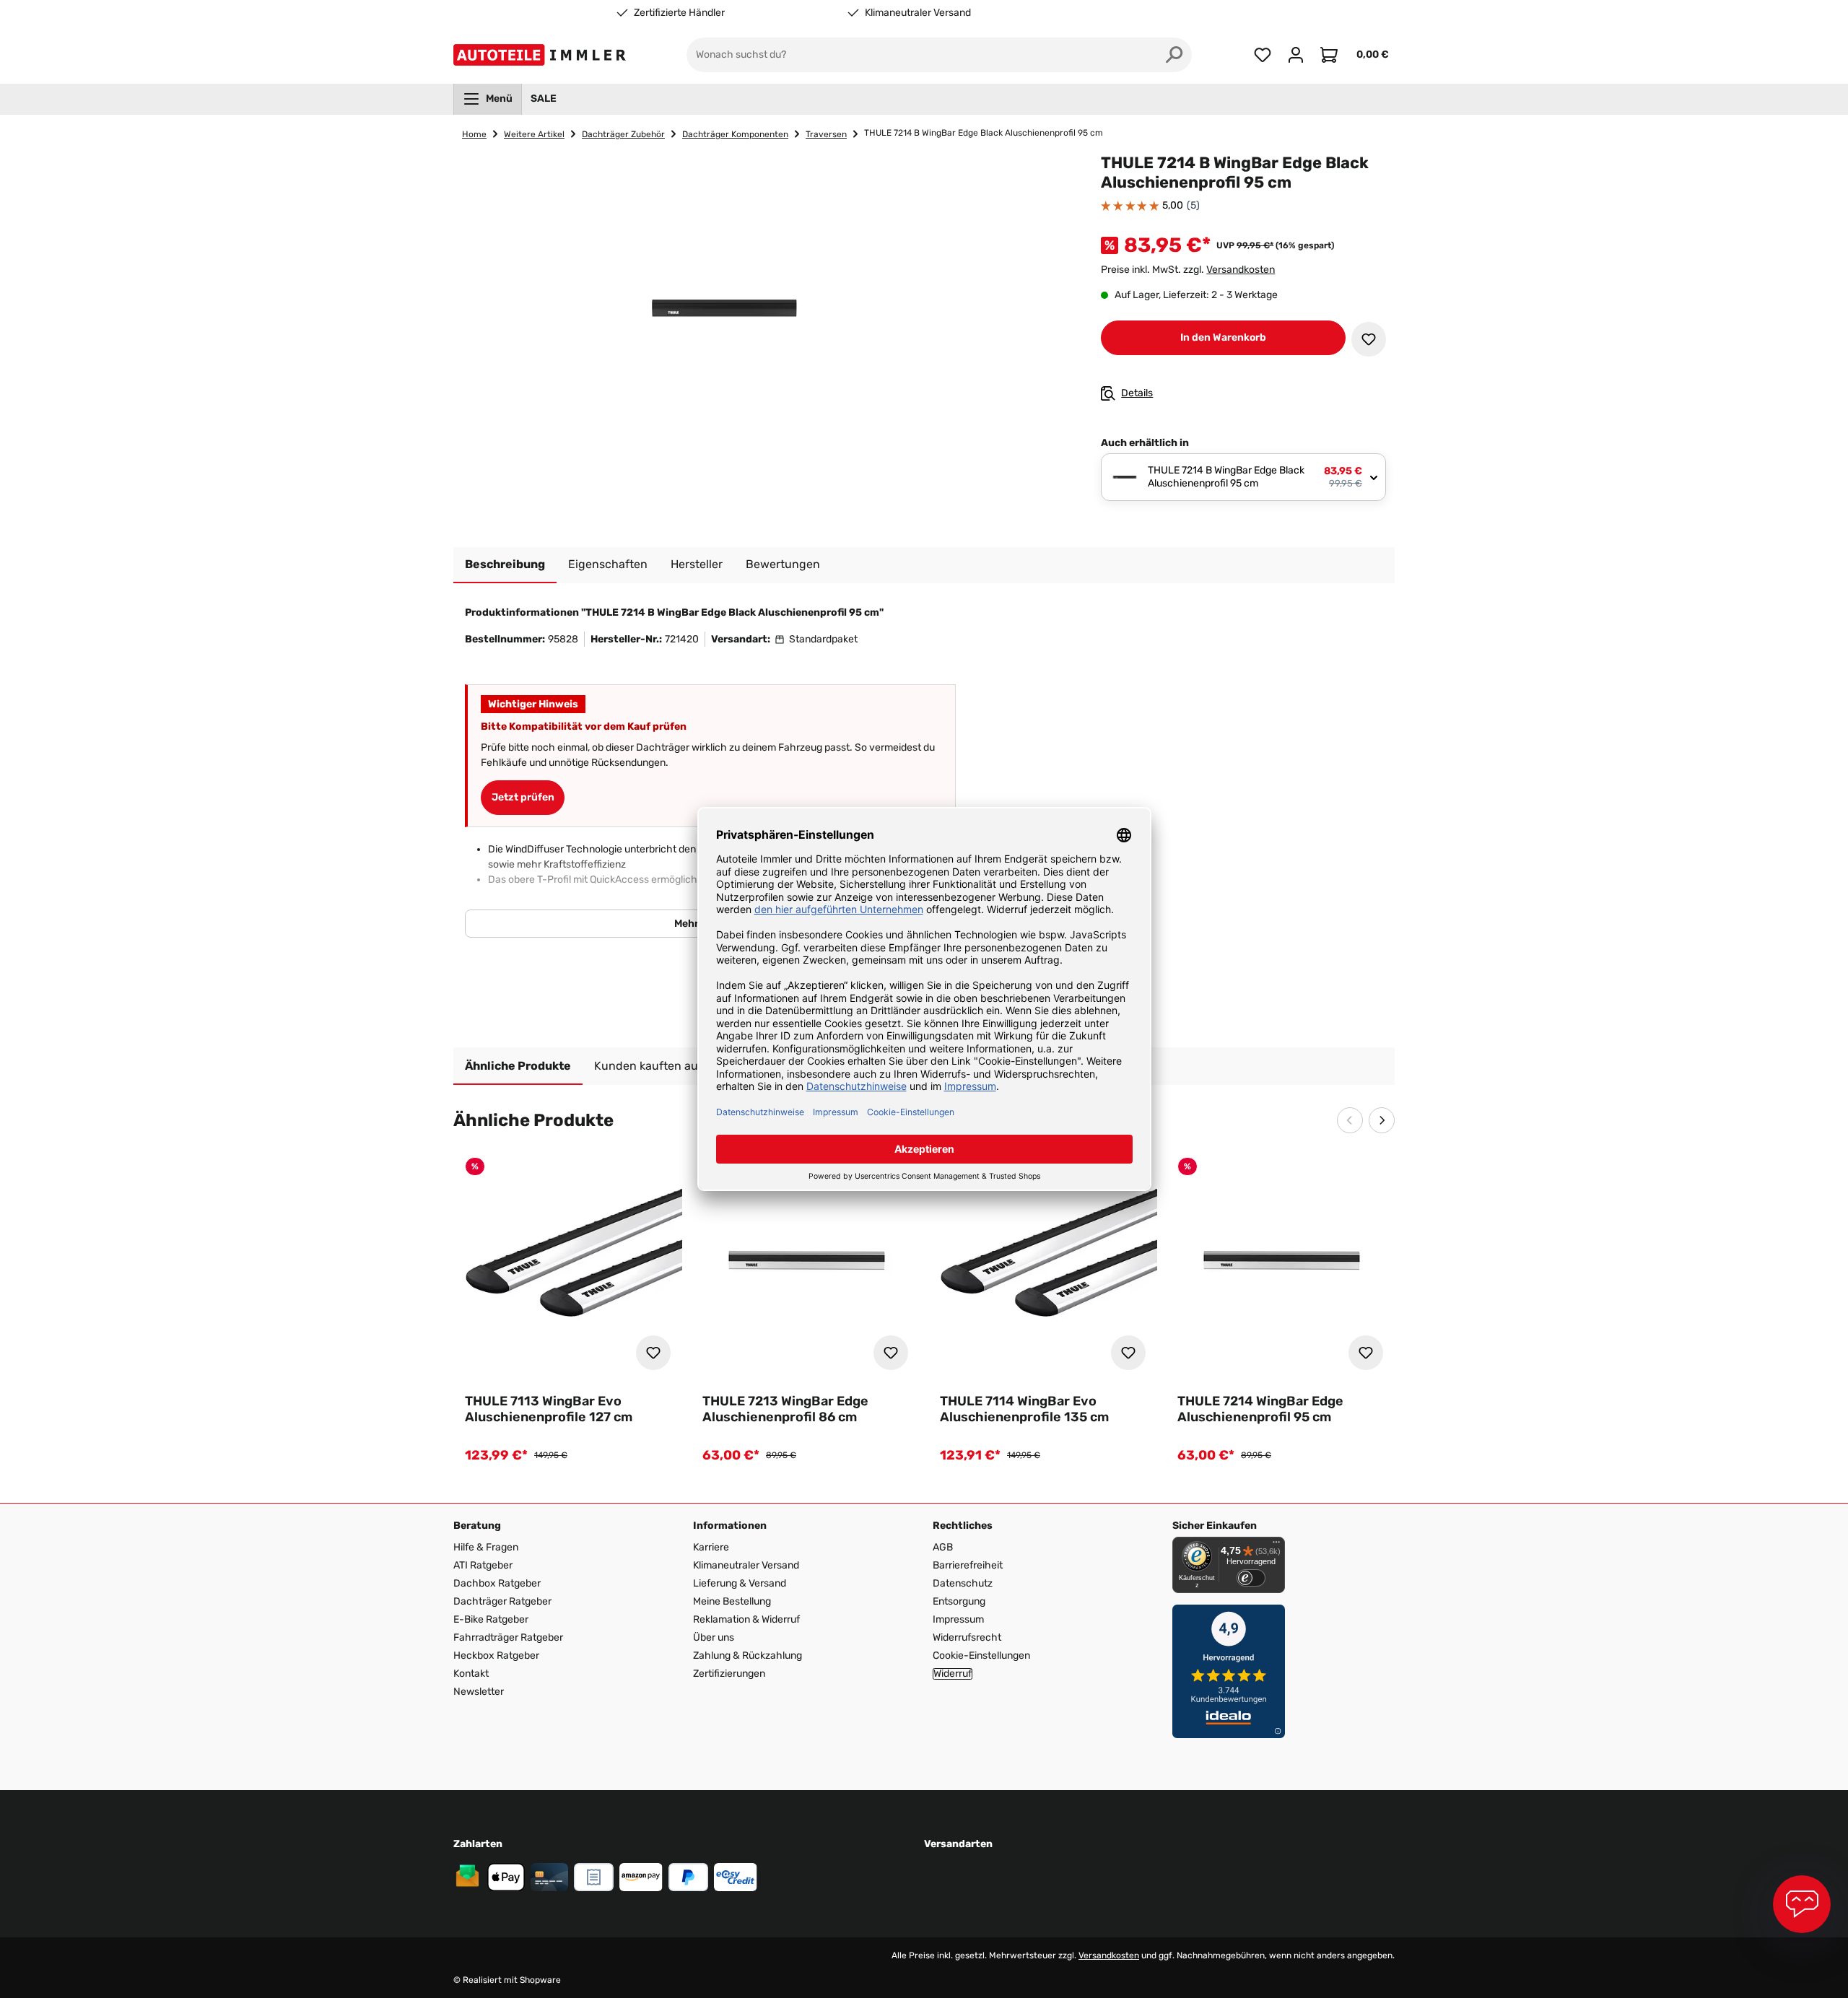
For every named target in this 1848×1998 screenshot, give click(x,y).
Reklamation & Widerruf (746, 1619)
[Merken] (1369, 339)
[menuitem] (488, 99)
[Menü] (1276, 1545)
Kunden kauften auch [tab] (653, 1066)
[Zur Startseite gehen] (542, 55)
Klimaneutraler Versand (918, 13)
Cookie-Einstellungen (981, 1655)
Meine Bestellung (732, 1601)
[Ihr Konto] (1296, 55)
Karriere (711, 1547)
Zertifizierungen (729, 1674)
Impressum (958, 1619)
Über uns (714, 1637)
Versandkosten (1241, 270)
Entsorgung (959, 1601)
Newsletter (479, 1692)
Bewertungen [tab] (783, 564)
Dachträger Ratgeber (502, 1601)
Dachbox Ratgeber (497, 1583)
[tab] (505, 565)
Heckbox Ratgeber (496, 1655)
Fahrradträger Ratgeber (508, 1637)
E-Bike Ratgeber (491, 1619)
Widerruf (953, 1674)
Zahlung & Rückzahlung (748, 1655)
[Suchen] (1174, 55)
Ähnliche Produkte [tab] (518, 1066)
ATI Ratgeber (483, 1565)
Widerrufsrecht (967, 1637)
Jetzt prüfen (523, 797)
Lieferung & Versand (740, 1583)
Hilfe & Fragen (486, 1547)
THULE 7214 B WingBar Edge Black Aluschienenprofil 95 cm (984, 133)
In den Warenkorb (1223, 337)
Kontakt (471, 1674)
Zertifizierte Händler (679, 13)
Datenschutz (963, 1583)
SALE (544, 99)
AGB (943, 1547)
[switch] (1251, 1578)
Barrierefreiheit (968, 1565)
